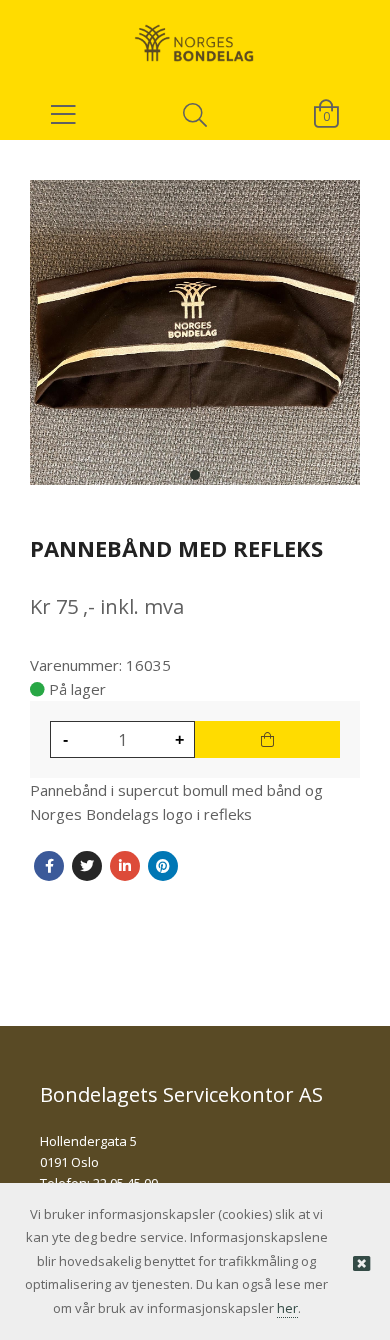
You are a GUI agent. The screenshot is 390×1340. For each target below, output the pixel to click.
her (287, 1308)
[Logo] (195, 35)
